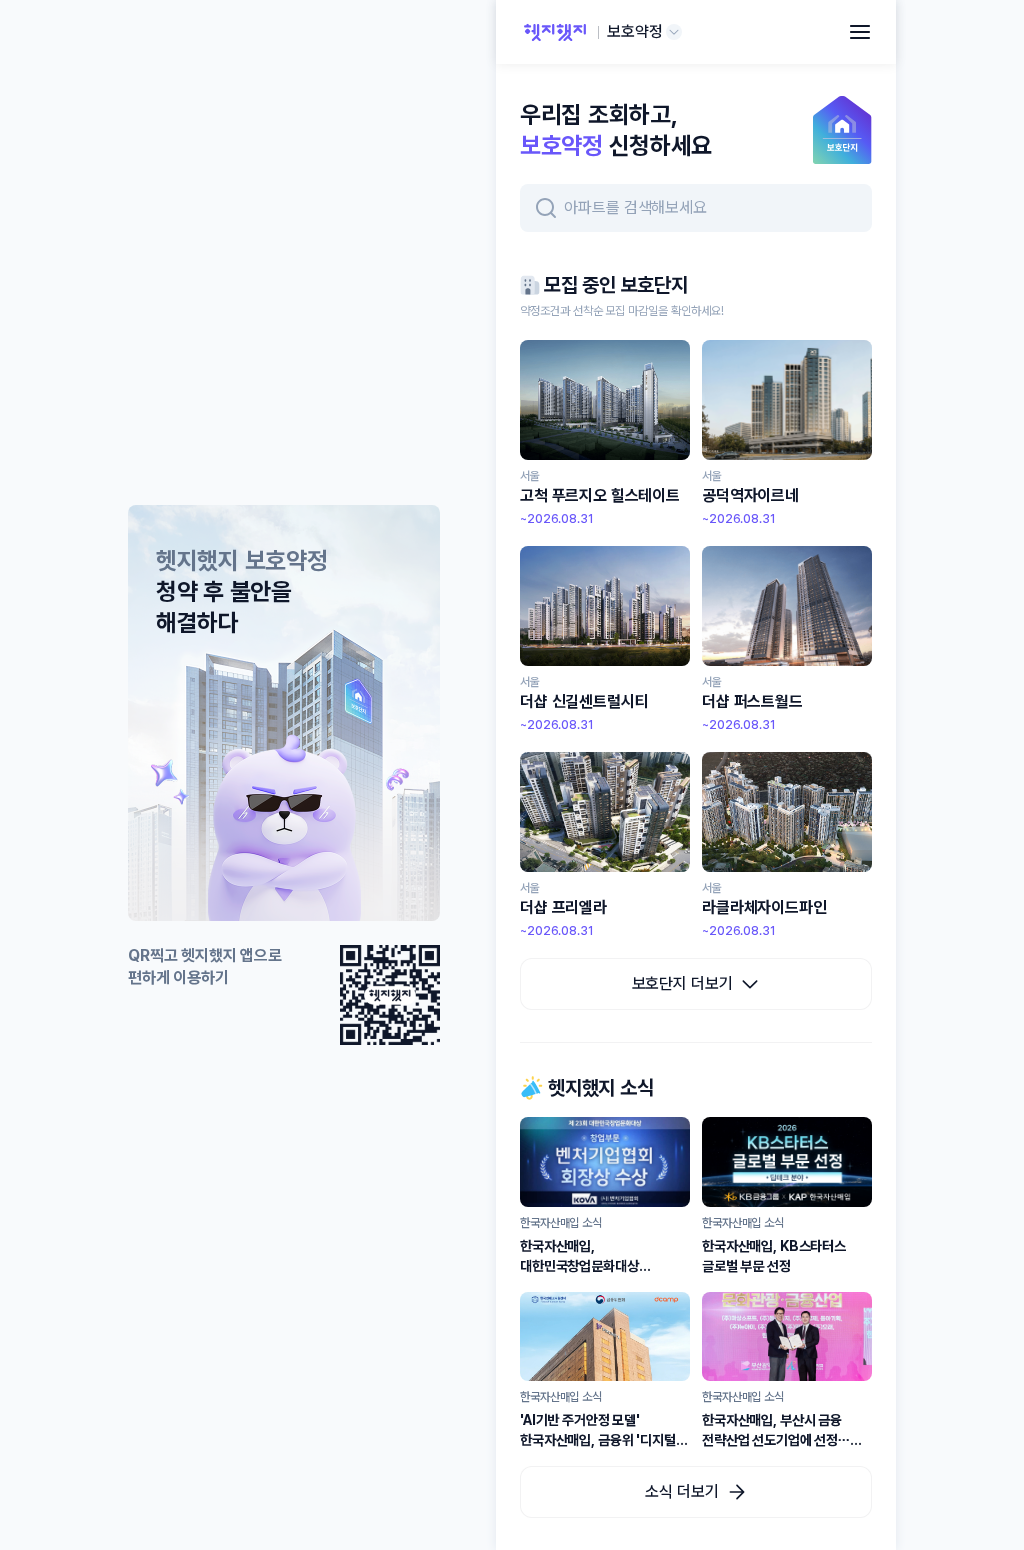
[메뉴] (860, 32)
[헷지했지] (555, 32)
